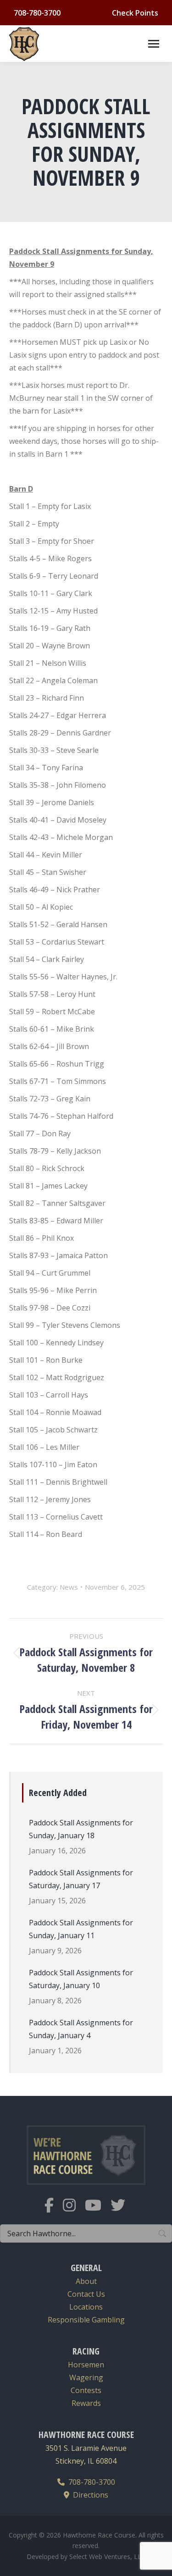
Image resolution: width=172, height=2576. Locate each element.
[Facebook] (54, 2211)
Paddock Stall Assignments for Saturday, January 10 (81, 1979)
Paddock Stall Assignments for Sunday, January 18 (81, 1829)
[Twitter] (122, 2211)
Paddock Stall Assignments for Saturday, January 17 (81, 1879)
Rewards (86, 2403)
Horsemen (86, 2365)
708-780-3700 (90, 2482)
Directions (89, 2495)
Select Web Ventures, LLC (107, 2557)
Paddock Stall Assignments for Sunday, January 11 (81, 1929)
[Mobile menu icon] (154, 44)
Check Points (135, 13)
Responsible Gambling (86, 2320)
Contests (86, 2390)
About (86, 2281)
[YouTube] (98, 2211)
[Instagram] (74, 2211)
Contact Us (86, 2294)
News (69, 1587)
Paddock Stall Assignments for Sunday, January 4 (81, 2029)
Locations (86, 2307)
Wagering (86, 2377)
